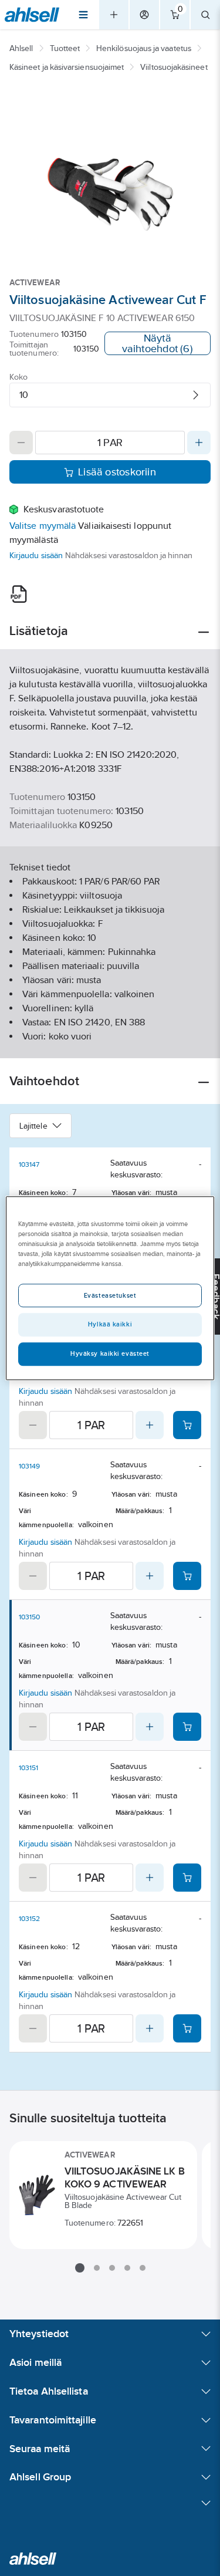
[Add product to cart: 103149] (187, 1576)
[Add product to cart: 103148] (187, 1425)
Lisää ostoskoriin (117, 472)
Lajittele (33, 1126)
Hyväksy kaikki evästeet (110, 1353)
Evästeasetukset (110, 1295)
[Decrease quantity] (21, 443)
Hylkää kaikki (110, 1324)
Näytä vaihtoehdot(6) (158, 343)
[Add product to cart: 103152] (187, 2028)
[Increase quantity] (199, 443)
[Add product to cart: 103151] (187, 1878)
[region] (110, 1288)
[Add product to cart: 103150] (187, 1727)
